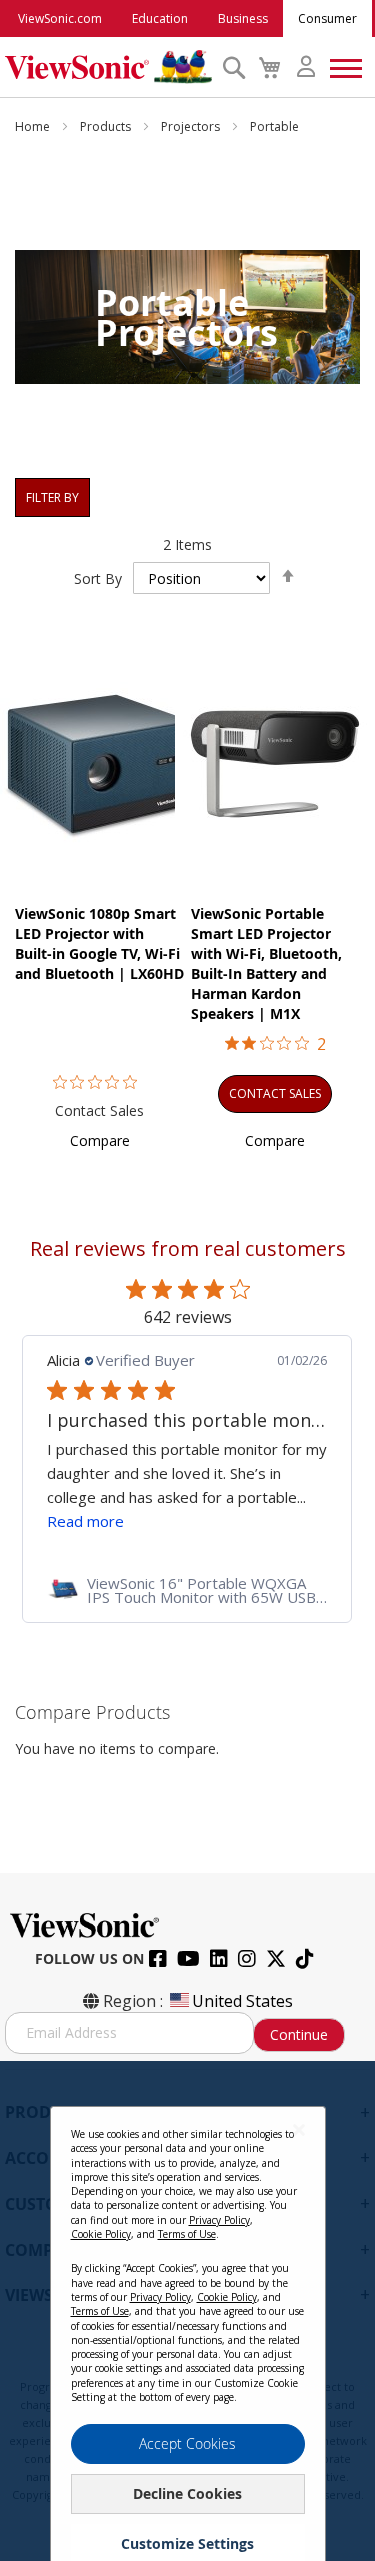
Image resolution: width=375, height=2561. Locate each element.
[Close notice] (299, 2129)
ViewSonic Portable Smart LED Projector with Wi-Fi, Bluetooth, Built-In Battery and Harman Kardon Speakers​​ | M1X (266, 963)
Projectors (192, 126)
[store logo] (108, 67)
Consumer (327, 18)
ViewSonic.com (60, 18)
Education (160, 18)
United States (242, 2001)
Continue (299, 2034)
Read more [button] (85, 1521)
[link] (187, 1590)
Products (107, 126)
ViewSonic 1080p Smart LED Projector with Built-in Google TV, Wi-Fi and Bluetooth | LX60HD (99, 943)
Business (243, 18)
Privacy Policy (219, 2220)
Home (34, 126)
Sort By (98, 578)
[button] (100, 1140)
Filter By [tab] (52, 497)
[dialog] (187, 2311)
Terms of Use (187, 2234)
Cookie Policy (101, 2234)
